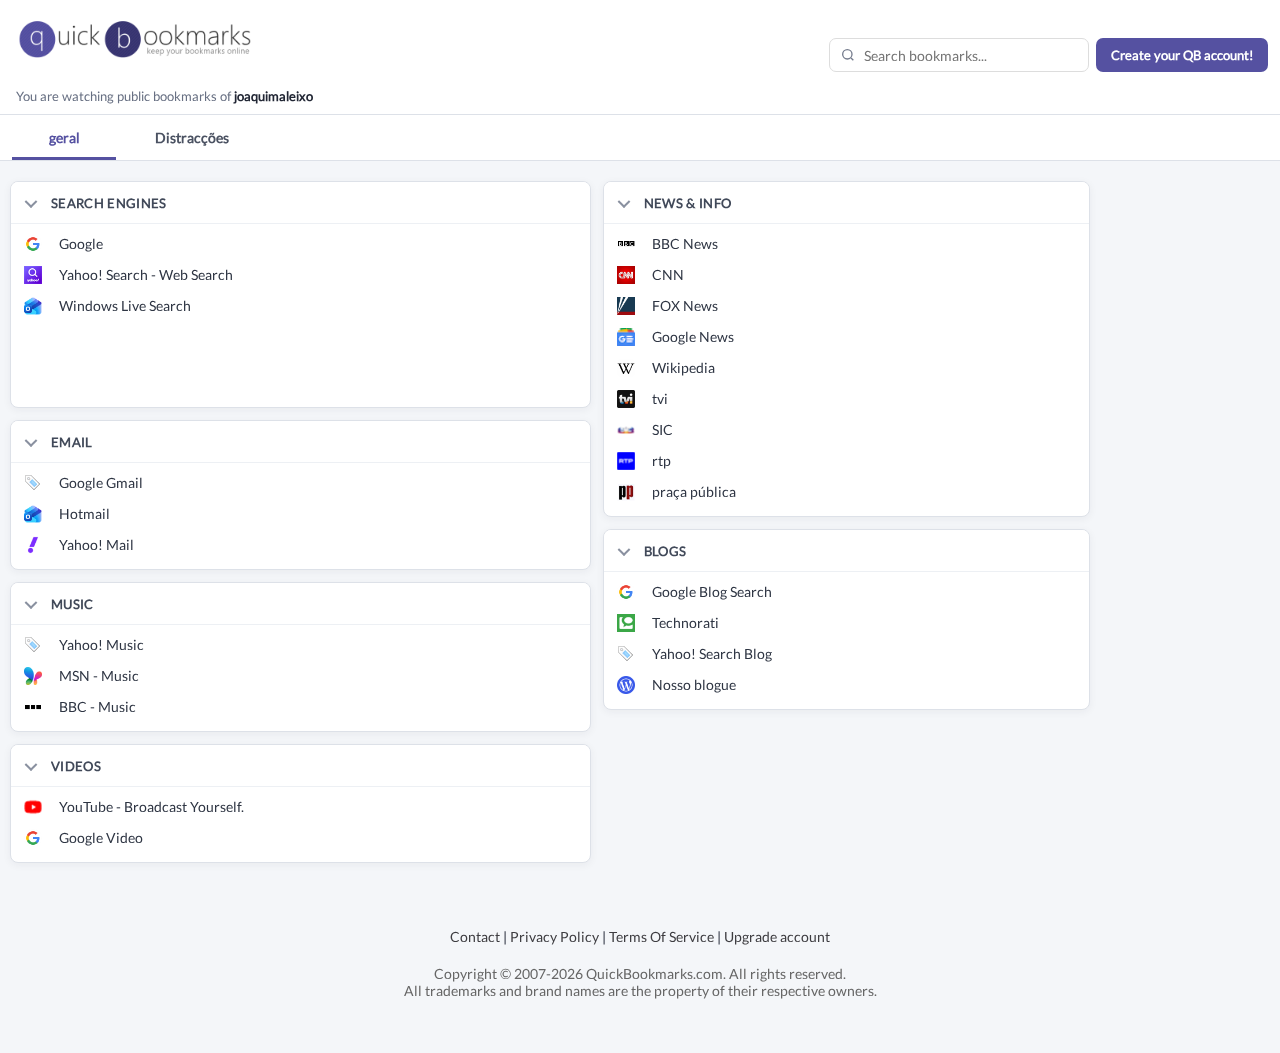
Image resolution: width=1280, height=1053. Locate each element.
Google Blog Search (712, 591)
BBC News (685, 243)
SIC (662, 429)
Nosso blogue (694, 684)
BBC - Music (97, 706)
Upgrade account (777, 936)
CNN (668, 274)
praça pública (694, 491)
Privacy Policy (554, 936)
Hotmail (84, 513)
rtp (661, 460)
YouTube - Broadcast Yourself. (151, 806)
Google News (693, 336)
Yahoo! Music (101, 644)
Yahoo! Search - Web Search (146, 274)
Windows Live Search (125, 305)
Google (81, 243)
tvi (660, 398)
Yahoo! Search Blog (712, 653)
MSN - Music (99, 675)
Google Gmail (101, 482)
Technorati (685, 622)
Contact (475, 936)
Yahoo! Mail (96, 544)
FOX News (685, 305)
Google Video (101, 837)
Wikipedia (683, 367)
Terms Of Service (661, 936)
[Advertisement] (245, 377)
